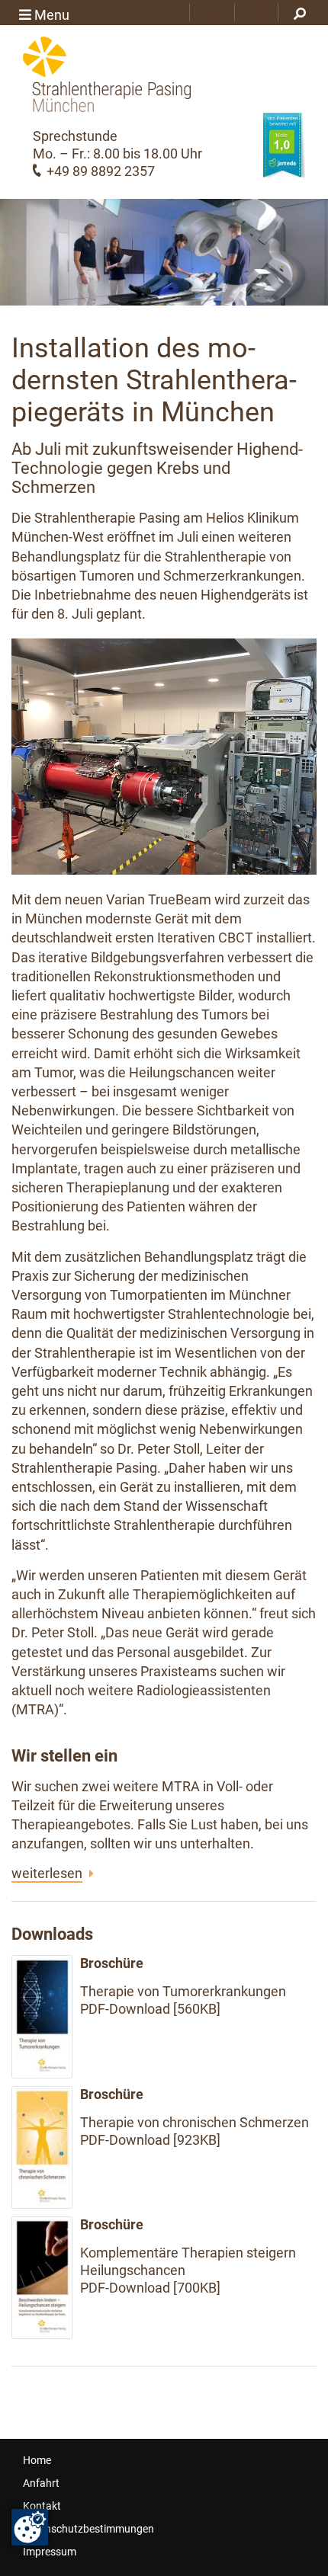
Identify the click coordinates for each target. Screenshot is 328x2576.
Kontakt (42, 2506)
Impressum (50, 2552)
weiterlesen (47, 1873)
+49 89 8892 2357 (101, 171)
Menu (50, 15)
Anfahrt (41, 2483)
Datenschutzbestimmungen (88, 2529)
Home (37, 2460)
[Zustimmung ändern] (30, 2527)
